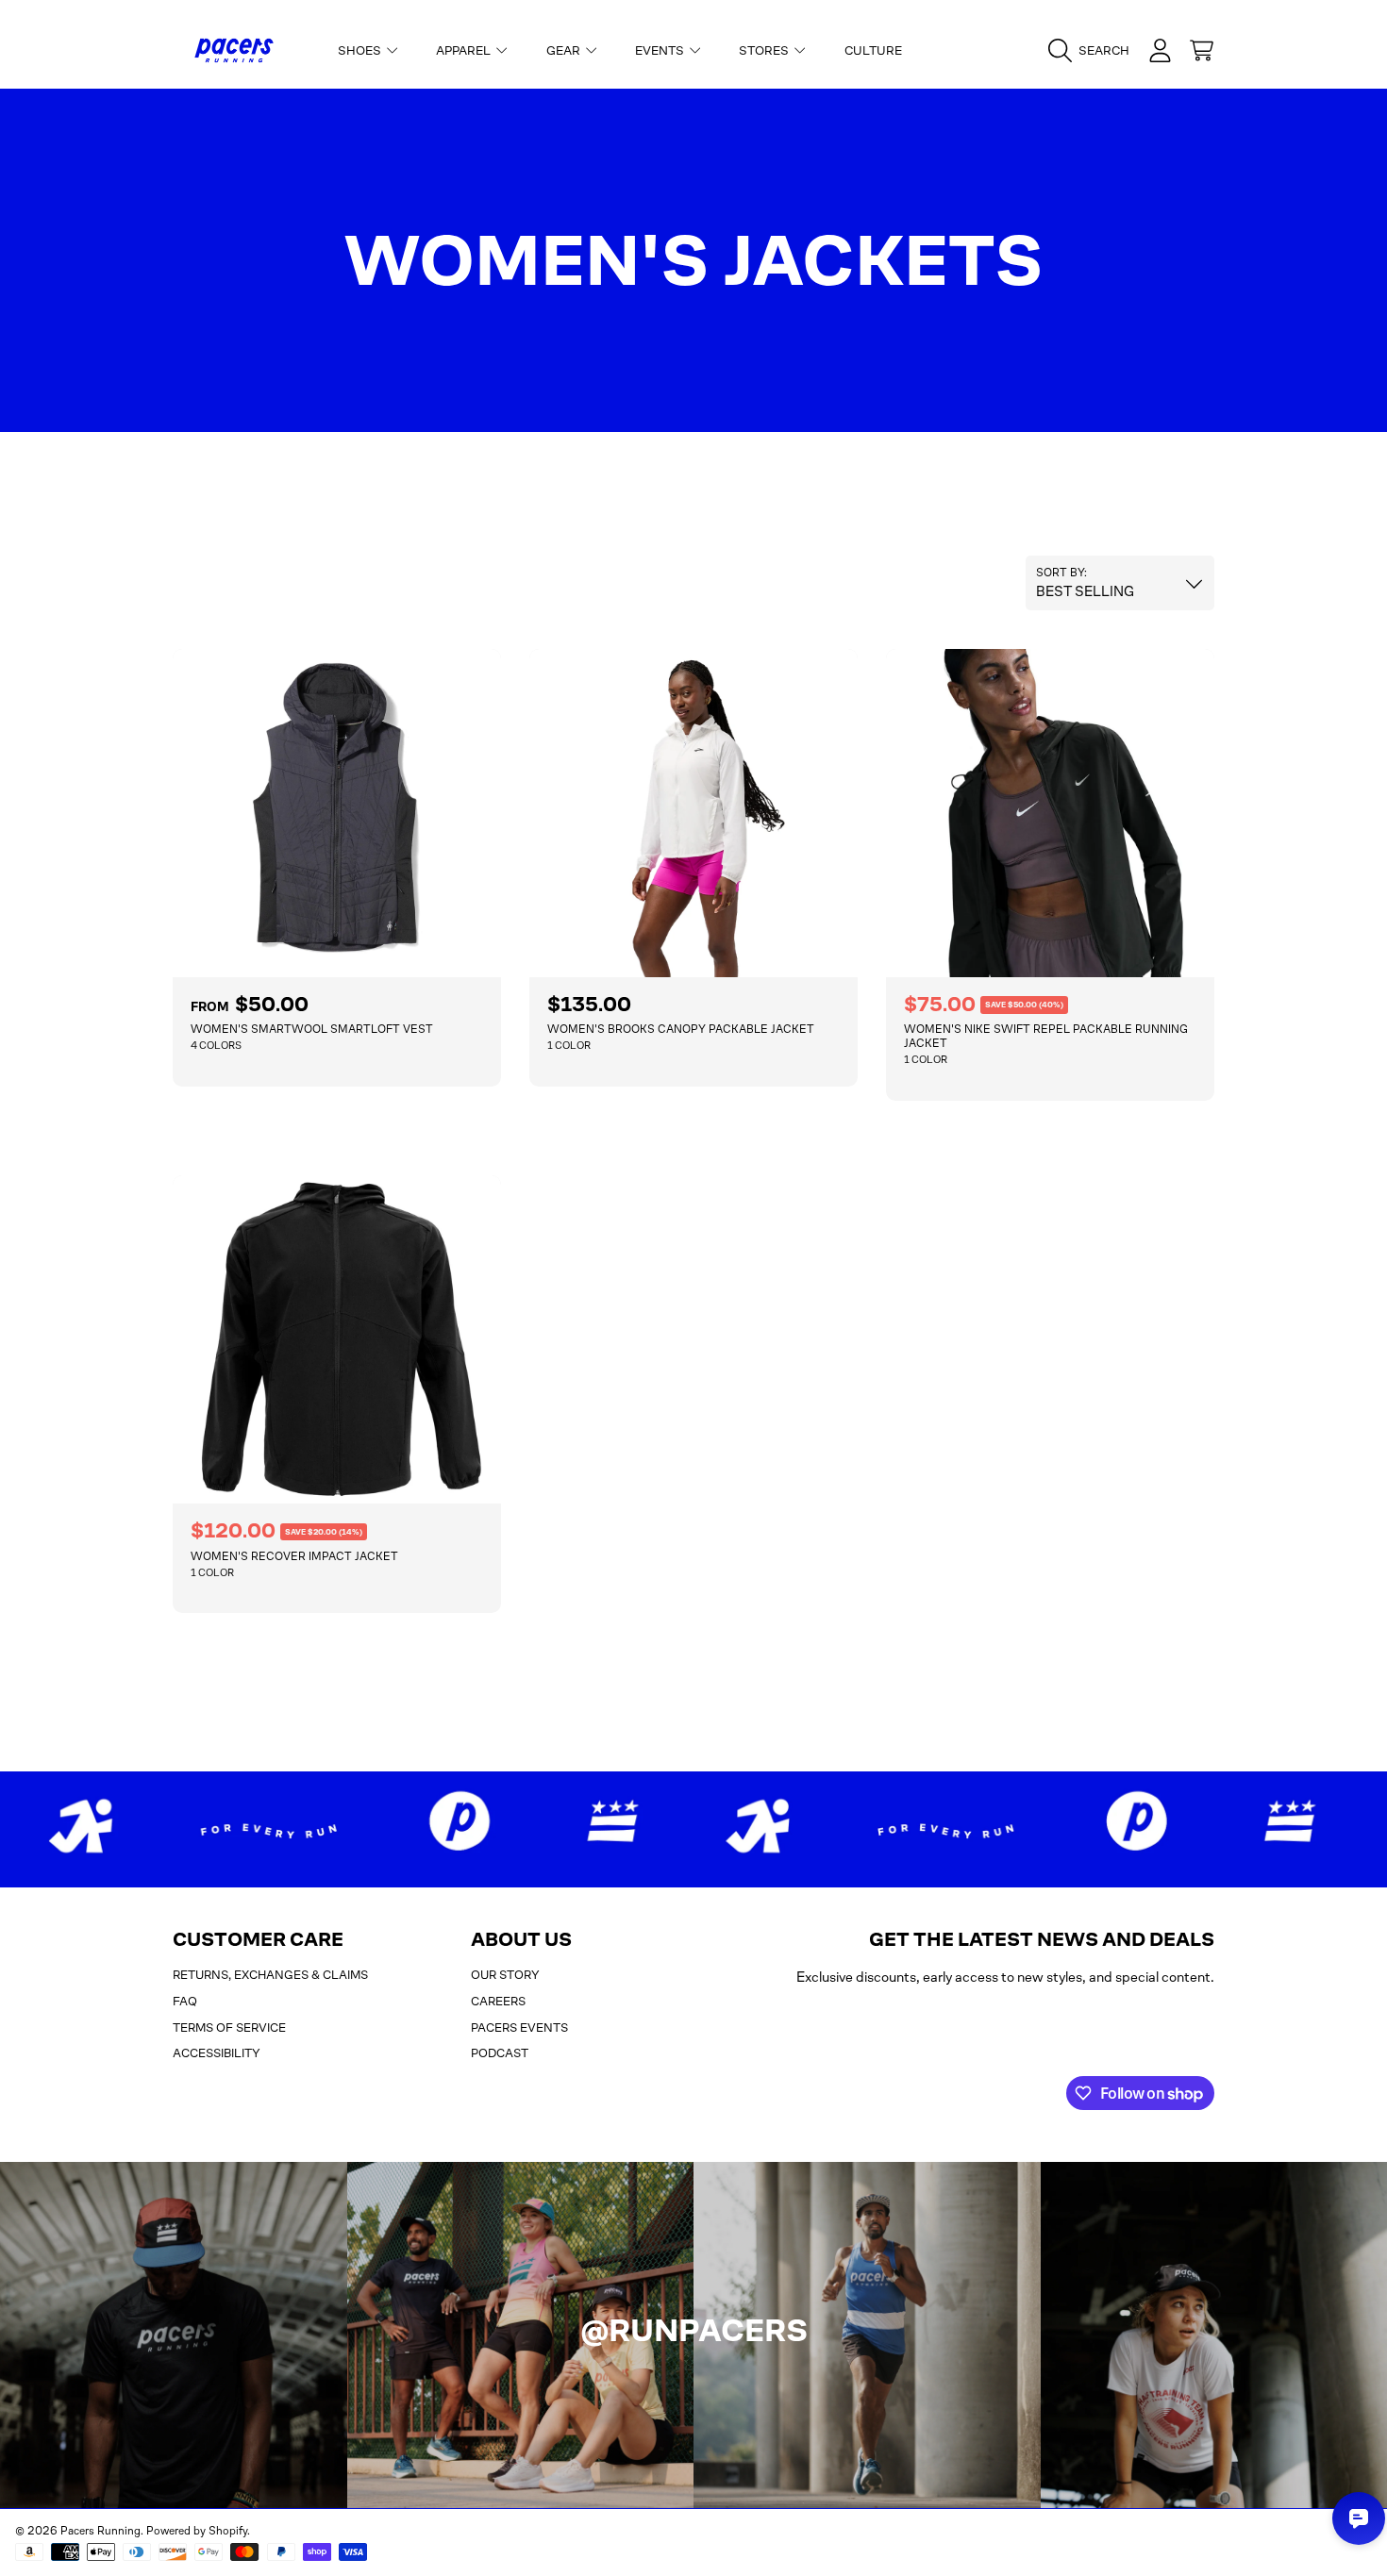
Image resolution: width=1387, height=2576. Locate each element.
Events (661, 50)
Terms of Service (229, 2028)
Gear (565, 50)
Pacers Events (519, 2028)
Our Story (505, 1975)
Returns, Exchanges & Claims (270, 1975)
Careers (498, 2001)
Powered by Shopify (197, 2531)
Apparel (465, 50)
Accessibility (217, 2053)
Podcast (500, 2053)
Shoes (361, 50)
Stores (765, 50)
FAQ (185, 2001)
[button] (1094, 51)
